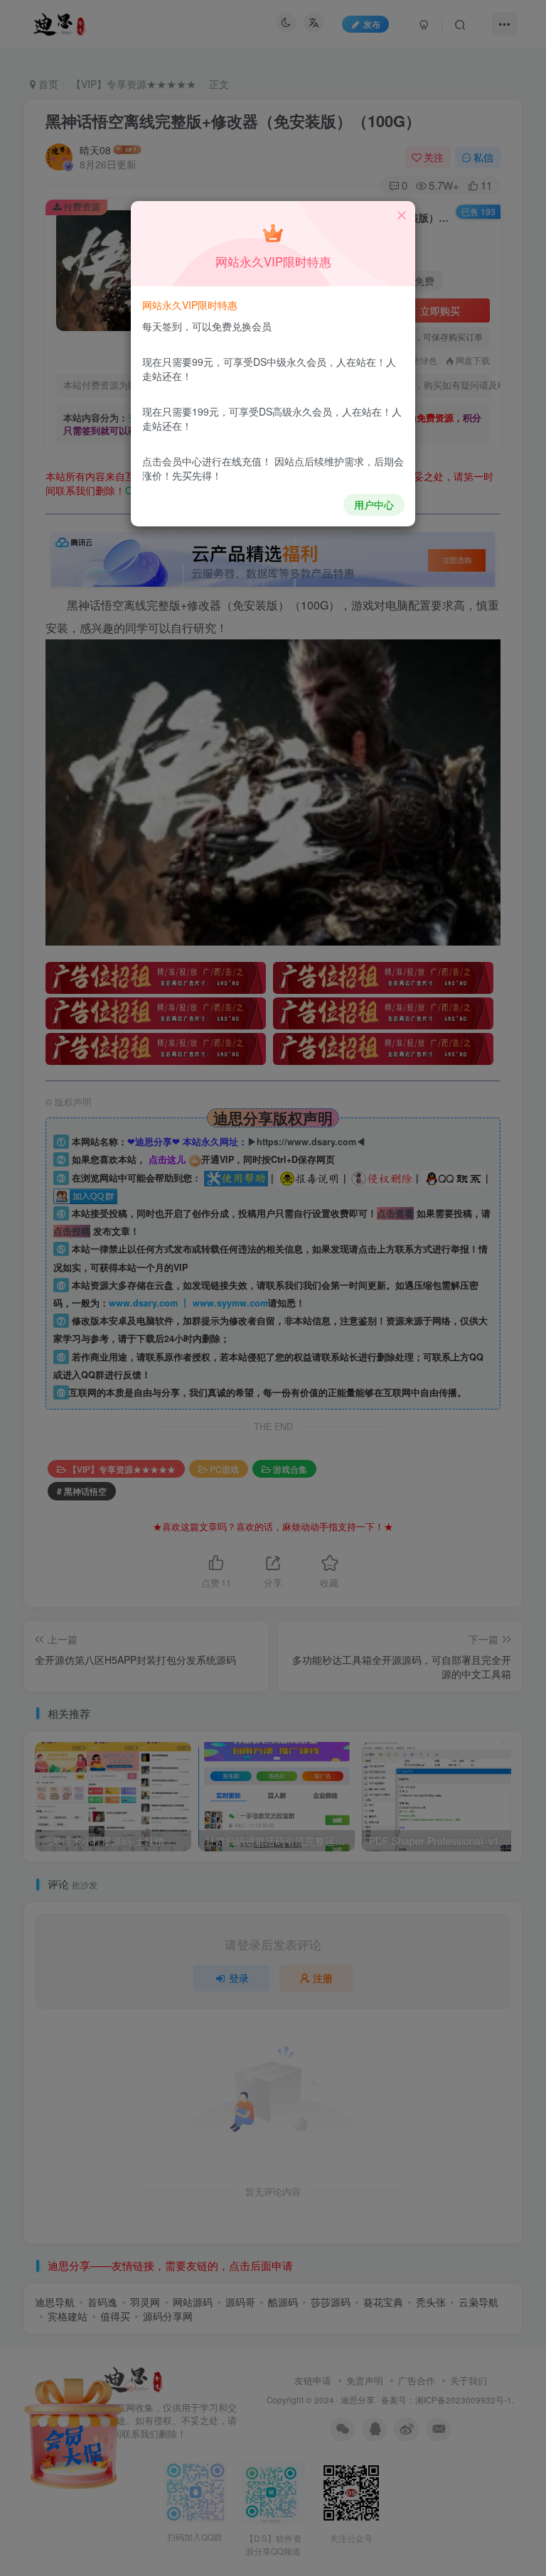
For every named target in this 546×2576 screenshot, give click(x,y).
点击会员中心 (172, 461)
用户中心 (374, 504)
